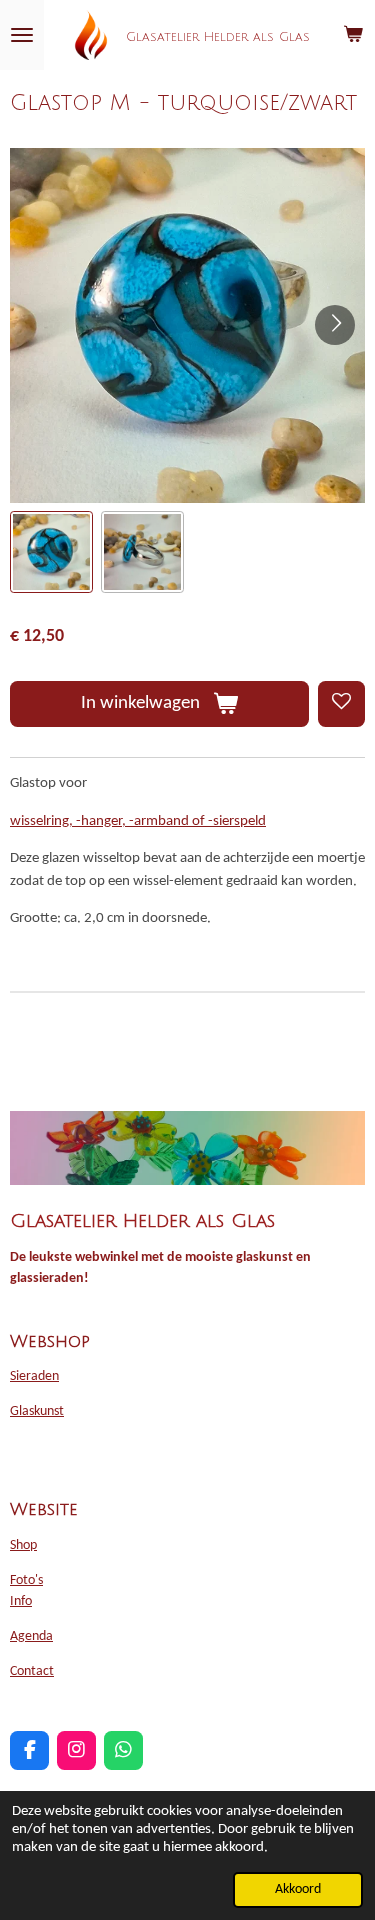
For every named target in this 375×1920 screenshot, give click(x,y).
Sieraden (34, 1376)
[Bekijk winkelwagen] (353, 35)
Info (21, 1601)
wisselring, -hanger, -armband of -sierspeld (138, 821)
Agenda (31, 1636)
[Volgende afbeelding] (335, 325)
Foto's (26, 1580)
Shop (23, 1545)
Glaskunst (37, 1411)
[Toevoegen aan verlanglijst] (341, 704)
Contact (32, 1671)
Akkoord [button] (298, 1889)
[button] (51, 552)
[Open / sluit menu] (22, 35)
